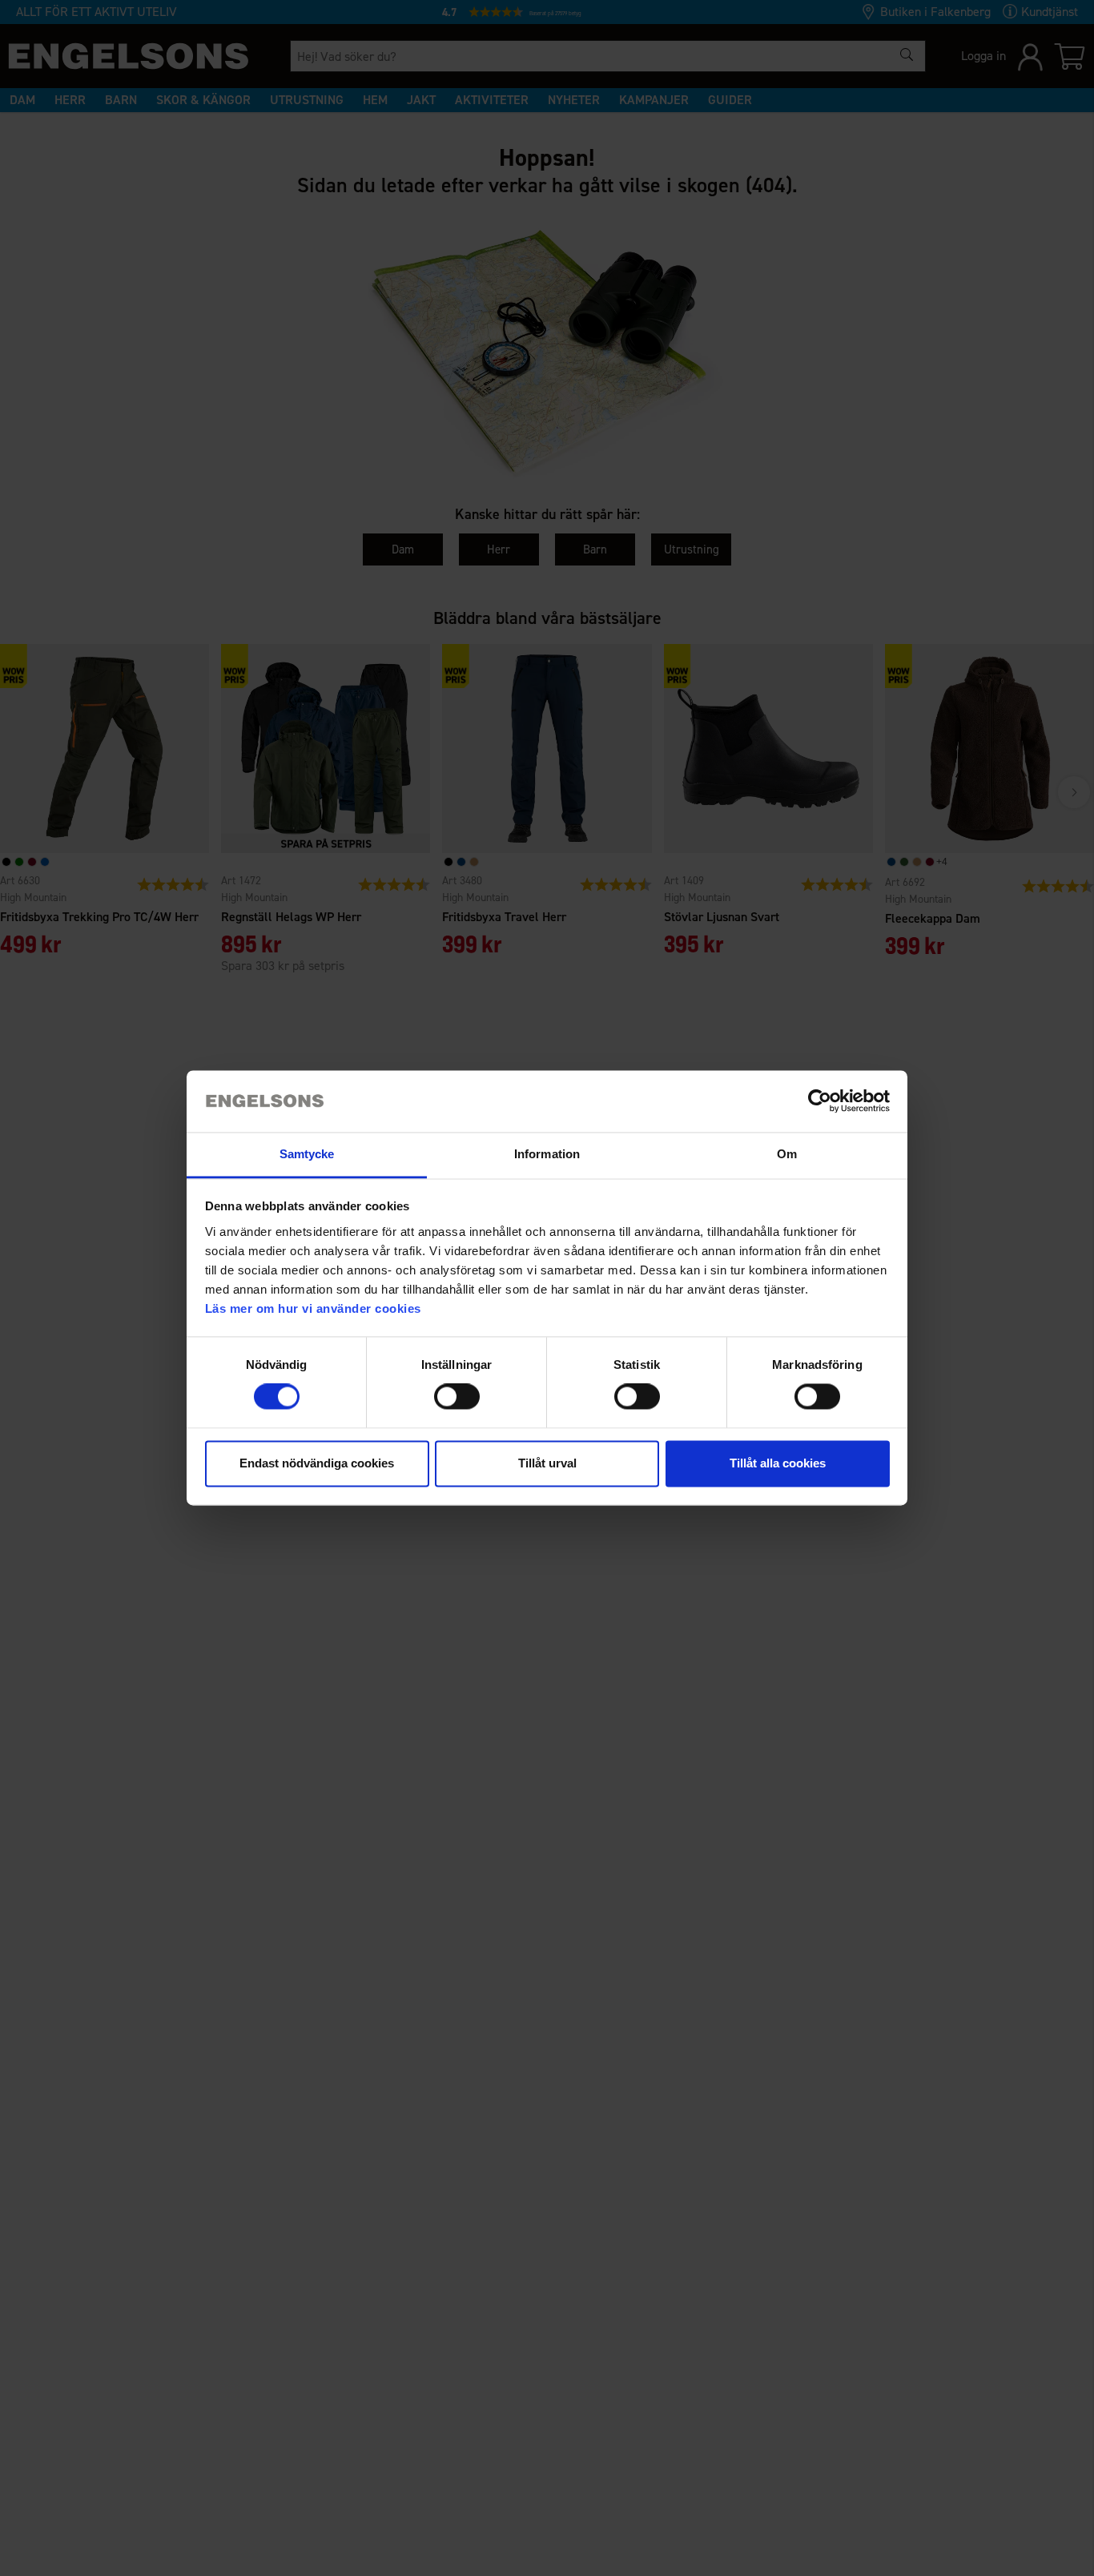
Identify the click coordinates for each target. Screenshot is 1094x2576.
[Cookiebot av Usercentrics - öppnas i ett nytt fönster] (820, 1101)
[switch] (457, 1397)
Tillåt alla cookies (778, 1463)
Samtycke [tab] (307, 1154)
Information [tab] (547, 1154)
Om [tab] (787, 1154)
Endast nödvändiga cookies (317, 1463)
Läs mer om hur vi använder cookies (313, 1308)
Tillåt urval (547, 1463)
